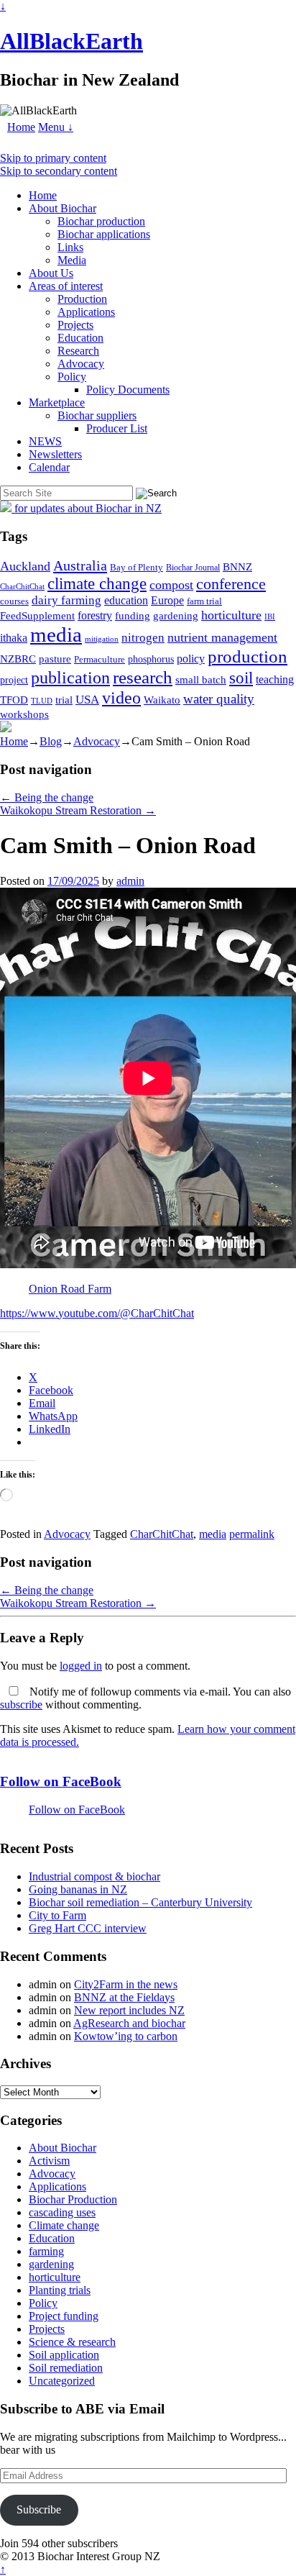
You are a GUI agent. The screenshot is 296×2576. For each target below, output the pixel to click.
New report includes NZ (129, 2010)
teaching (275, 679)
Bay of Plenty (137, 567)
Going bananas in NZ (78, 1889)
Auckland (25, 566)
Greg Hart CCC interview (88, 1928)
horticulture (231, 615)
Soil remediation (66, 2368)
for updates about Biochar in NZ (87, 508)
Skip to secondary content (59, 171)
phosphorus (151, 659)
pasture (55, 659)
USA (87, 700)
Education (80, 338)
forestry (95, 615)
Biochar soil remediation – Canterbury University (140, 1902)
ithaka (14, 638)
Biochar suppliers (97, 415)
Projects (75, 325)
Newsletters (55, 454)
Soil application (64, 2355)
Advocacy (81, 364)
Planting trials (60, 2290)
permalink (252, 1534)
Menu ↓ (56, 127)
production (248, 656)
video (121, 698)
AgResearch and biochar (129, 2023)
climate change (97, 583)
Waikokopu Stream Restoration (78, 810)
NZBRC (18, 659)
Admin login (191, 2556)
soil (241, 678)
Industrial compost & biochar (94, 1876)
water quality (219, 699)
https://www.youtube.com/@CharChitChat (97, 1313)
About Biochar (63, 208)
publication (70, 677)
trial (64, 700)
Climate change (64, 2225)
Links (70, 247)
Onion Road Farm (70, 1289)
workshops (24, 714)
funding (133, 615)
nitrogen (143, 638)
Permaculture (100, 659)
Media (72, 260)
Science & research (72, 2342)
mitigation (102, 639)
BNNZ (237, 567)
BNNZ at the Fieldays (124, 1997)
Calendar (49, 467)
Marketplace (57, 402)
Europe (167, 600)
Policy (72, 377)
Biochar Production (73, 2199)
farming (46, 2251)
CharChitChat (22, 586)
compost (171, 585)
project (14, 680)
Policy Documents (128, 390)
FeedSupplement (37, 615)
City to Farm (57, 1915)
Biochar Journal (193, 568)
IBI (270, 617)
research (143, 677)
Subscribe (39, 2509)
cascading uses (62, 2212)
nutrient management (222, 637)
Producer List (117, 428)
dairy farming (66, 600)
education (126, 600)
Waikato (162, 700)
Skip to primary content (53, 158)
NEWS (45, 441)
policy (191, 659)
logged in (81, 1666)
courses (14, 601)
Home (21, 127)
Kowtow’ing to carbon (126, 2036)
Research (78, 351)
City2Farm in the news (126, 1984)
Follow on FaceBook (61, 1781)
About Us (51, 273)
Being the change (47, 797)
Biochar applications (104, 234)
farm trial (204, 601)
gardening (176, 615)
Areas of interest (66, 286)
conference (231, 584)
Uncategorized (62, 2381)
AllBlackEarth (71, 41)
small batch (201, 680)
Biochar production (101, 221)
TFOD (14, 700)
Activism (49, 2161)
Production (82, 299)
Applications (86, 312)
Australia (80, 565)
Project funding (64, 2316)
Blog (51, 741)
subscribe (21, 1705)
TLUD (42, 701)
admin (130, 881)
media (56, 634)
